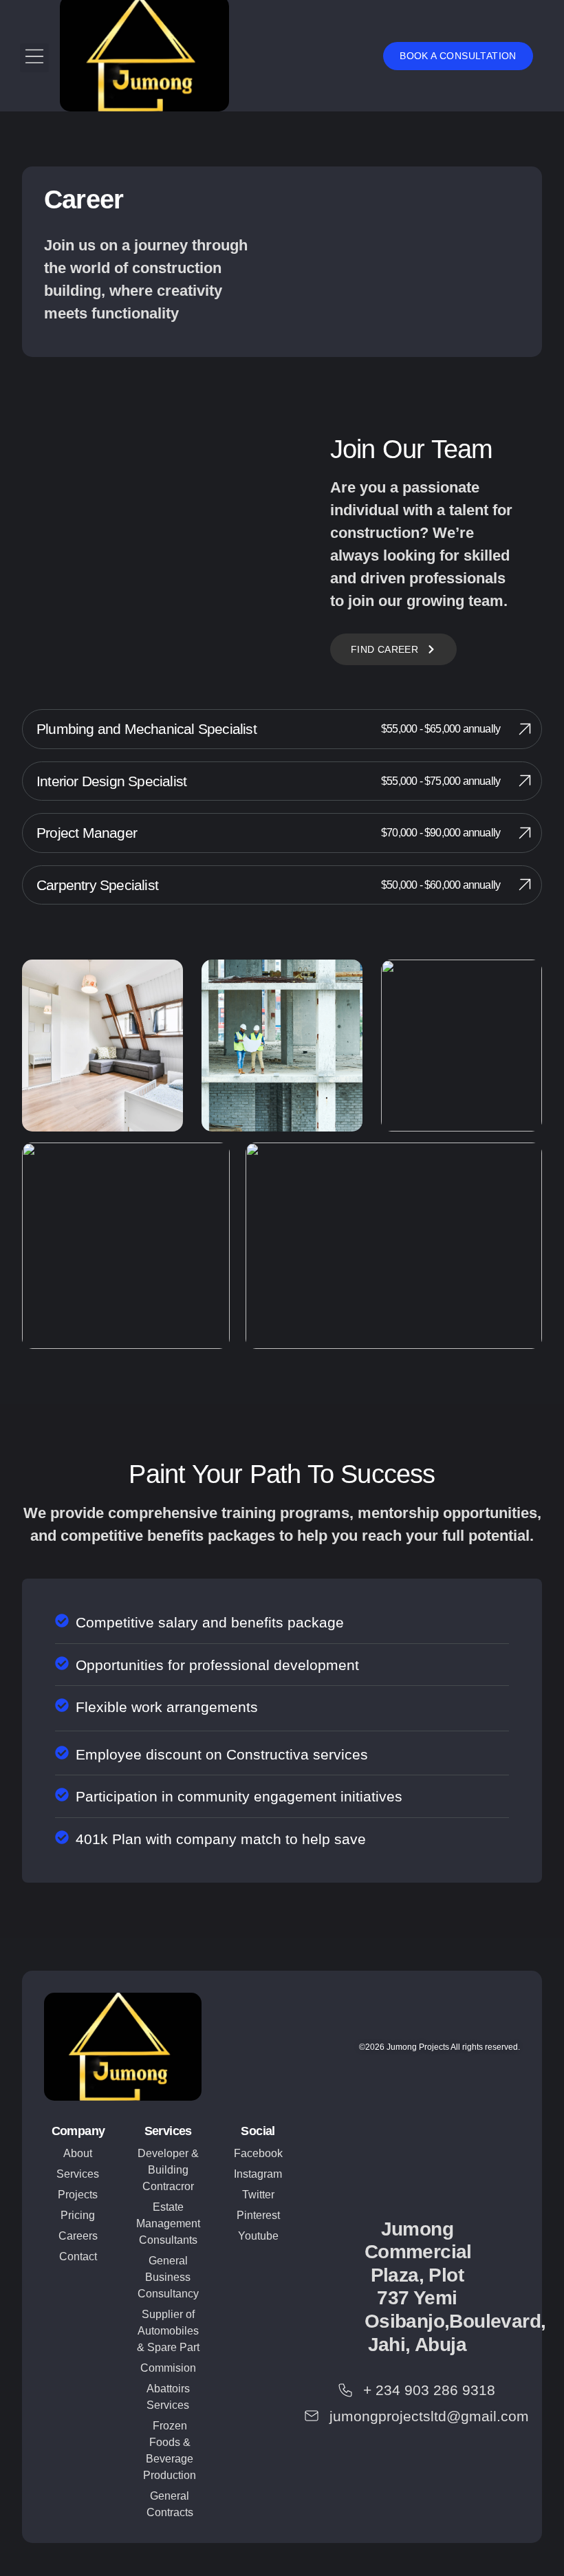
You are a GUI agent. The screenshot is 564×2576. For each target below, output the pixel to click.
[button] (34, 58)
